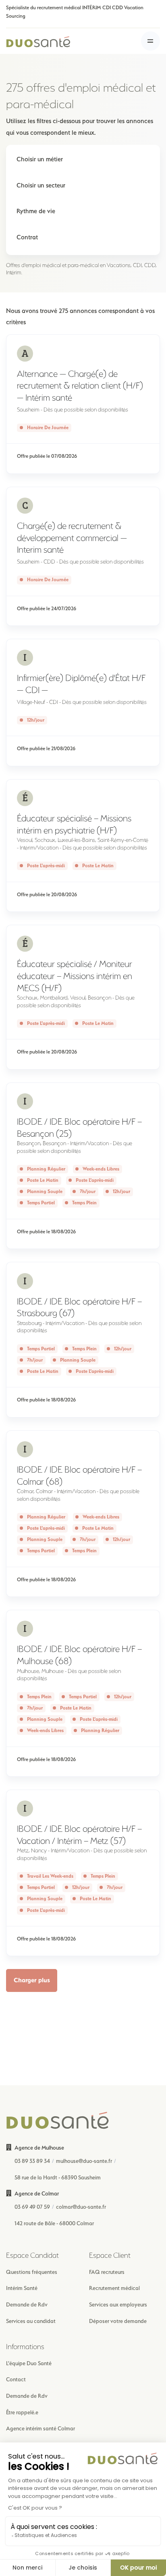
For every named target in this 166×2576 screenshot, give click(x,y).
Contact (16, 2379)
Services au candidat (31, 2321)
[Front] (38, 41)
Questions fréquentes (32, 2272)
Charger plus (32, 1980)
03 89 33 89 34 (32, 2161)
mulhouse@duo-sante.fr (84, 2161)
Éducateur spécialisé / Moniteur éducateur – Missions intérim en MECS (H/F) (75, 976)
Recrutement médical (114, 2288)
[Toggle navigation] (150, 41)
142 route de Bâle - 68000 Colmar (54, 2223)
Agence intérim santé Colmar (40, 2428)
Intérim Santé (22, 2288)
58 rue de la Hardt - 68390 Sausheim (58, 2177)
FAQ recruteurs (107, 2272)
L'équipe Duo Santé (29, 2363)
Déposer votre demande (118, 2321)
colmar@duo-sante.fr (81, 2207)
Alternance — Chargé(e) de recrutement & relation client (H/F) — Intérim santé (80, 386)
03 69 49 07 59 (32, 2207)
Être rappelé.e (22, 2412)
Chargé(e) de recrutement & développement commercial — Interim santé (72, 538)
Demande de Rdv (27, 2304)
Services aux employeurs (118, 2304)
